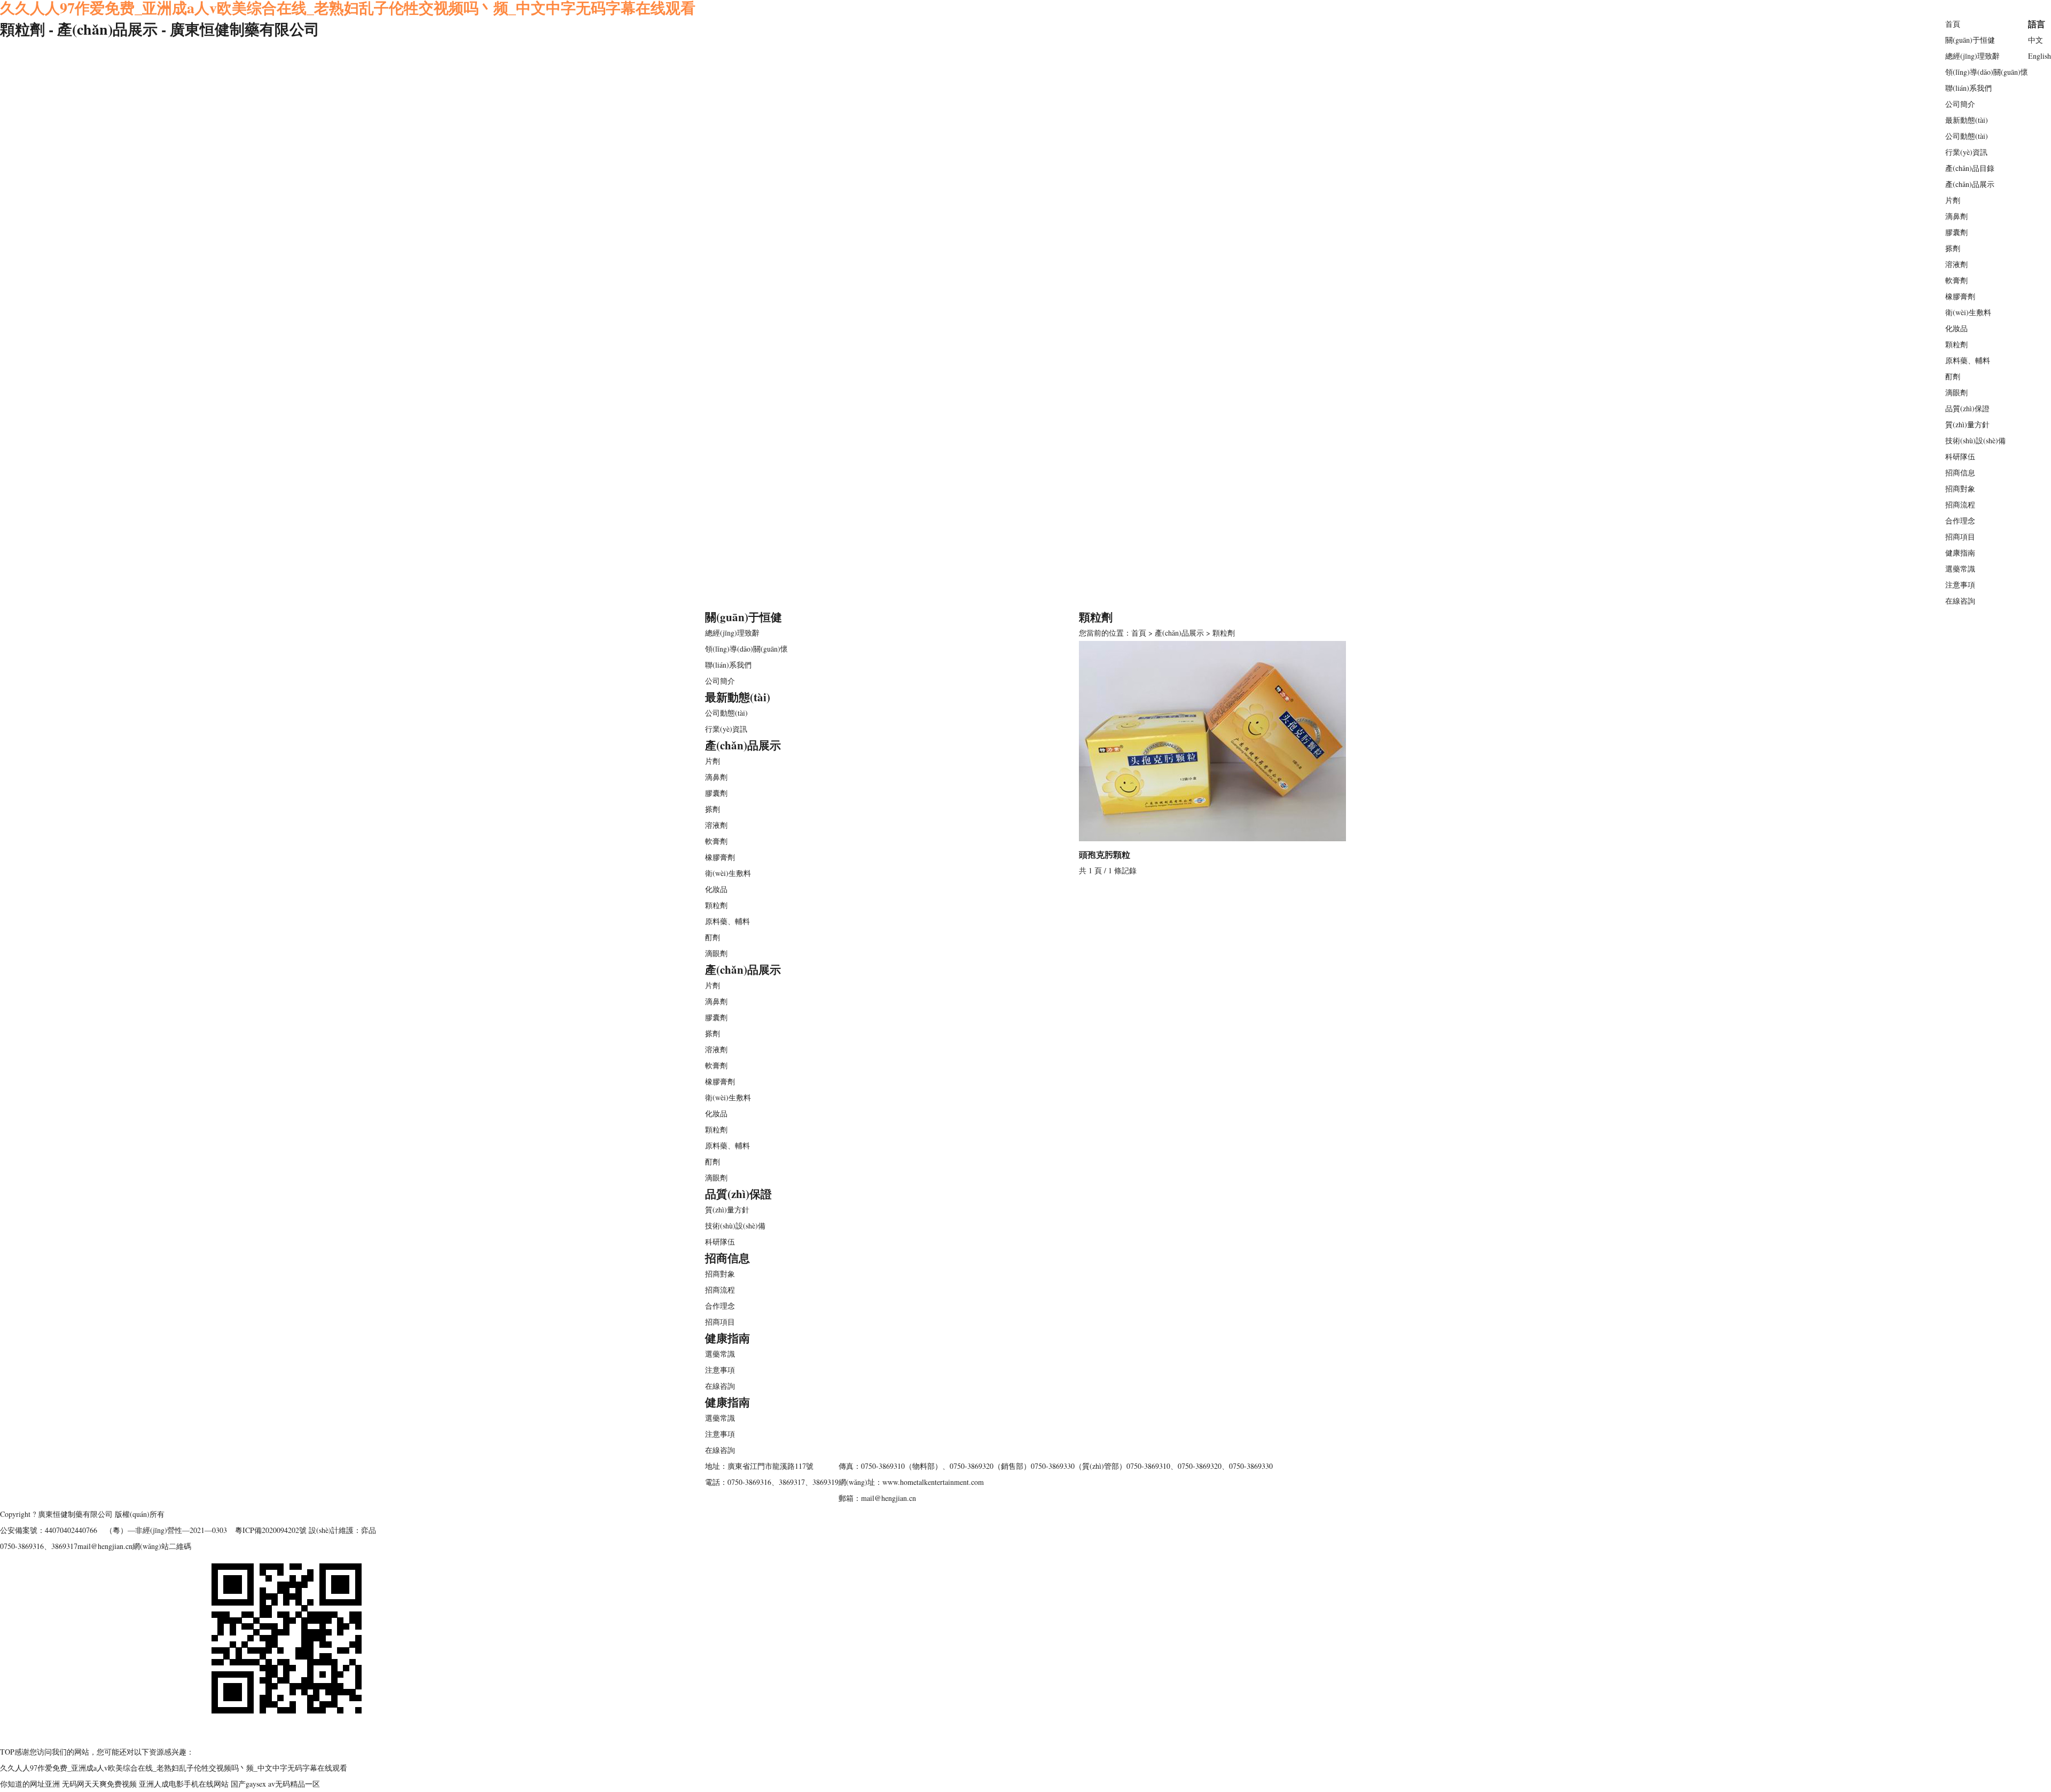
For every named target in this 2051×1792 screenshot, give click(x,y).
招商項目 (1960, 537)
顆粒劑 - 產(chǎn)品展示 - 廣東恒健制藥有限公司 (160, 29)
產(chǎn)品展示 (1970, 184)
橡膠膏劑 (1960, 296)
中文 (2036, 40)
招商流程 (1960, 504)
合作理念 (1960, 521)
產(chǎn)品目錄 (1970, 168)
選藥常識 (1960, 569)
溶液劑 (1956, 264)
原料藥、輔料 (1968, 360)
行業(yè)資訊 (1966, 152)
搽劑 (1953, 248)
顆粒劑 (1956, 344)
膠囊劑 (1956, 232)
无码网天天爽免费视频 (99, 1784)
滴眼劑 (1956, 392)
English (2040, 56)
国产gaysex (248, 1784)
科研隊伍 (1960, 456)
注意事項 (1960, 585)
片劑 (1953, 200)
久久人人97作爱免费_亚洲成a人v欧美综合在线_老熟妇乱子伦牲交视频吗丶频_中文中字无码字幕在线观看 (174, 1768)
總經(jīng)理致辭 (1972, 56)
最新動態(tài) (1967, 120)
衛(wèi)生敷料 (1968, 312)
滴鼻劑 (1956, 216)
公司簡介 (1960, 104)
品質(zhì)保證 (1967, 408)
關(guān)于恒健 (1970, 40)
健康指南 (1960, 553)
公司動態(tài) (1967, 136)
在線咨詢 (1960, 601)
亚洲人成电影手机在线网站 (184, 1784)
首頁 (1953, 24)
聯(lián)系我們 (1968, 88)
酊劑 (1953, 376)
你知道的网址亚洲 (30, 1784)
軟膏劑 (1956, 280)
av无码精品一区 (294, 1784)
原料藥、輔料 (727, 921)
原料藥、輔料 (727, 1145)
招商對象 (1960, 488)
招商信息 (1960, 472)
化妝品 (1956, 328)
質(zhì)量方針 (1967, 424)
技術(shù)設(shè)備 (1975, 440)
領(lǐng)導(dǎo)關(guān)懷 (1987, 72)
